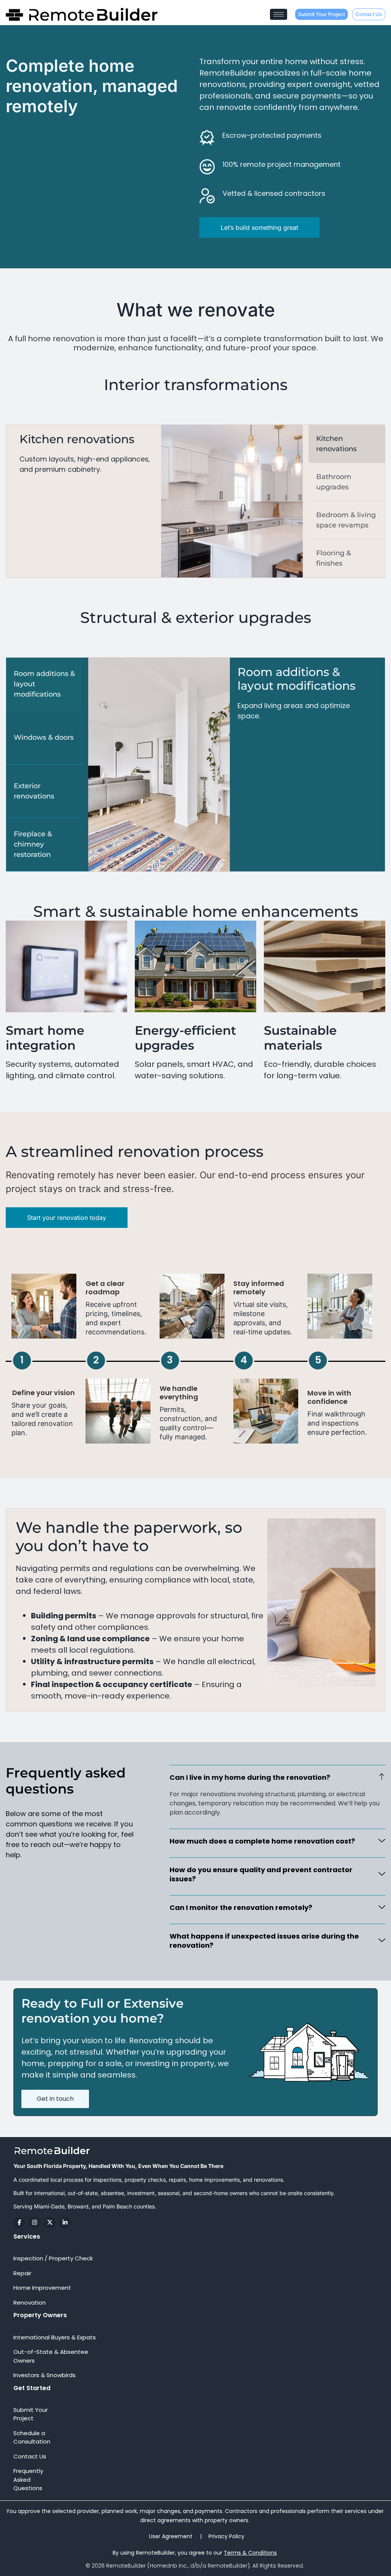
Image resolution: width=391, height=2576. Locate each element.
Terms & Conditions (250, 2553)
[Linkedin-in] (65, 2223)
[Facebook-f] (19, 2223)
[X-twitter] (50, 2223)
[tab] (347, 444)
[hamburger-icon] (279, 14)
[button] (277, 1777)
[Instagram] (34, 2223)
